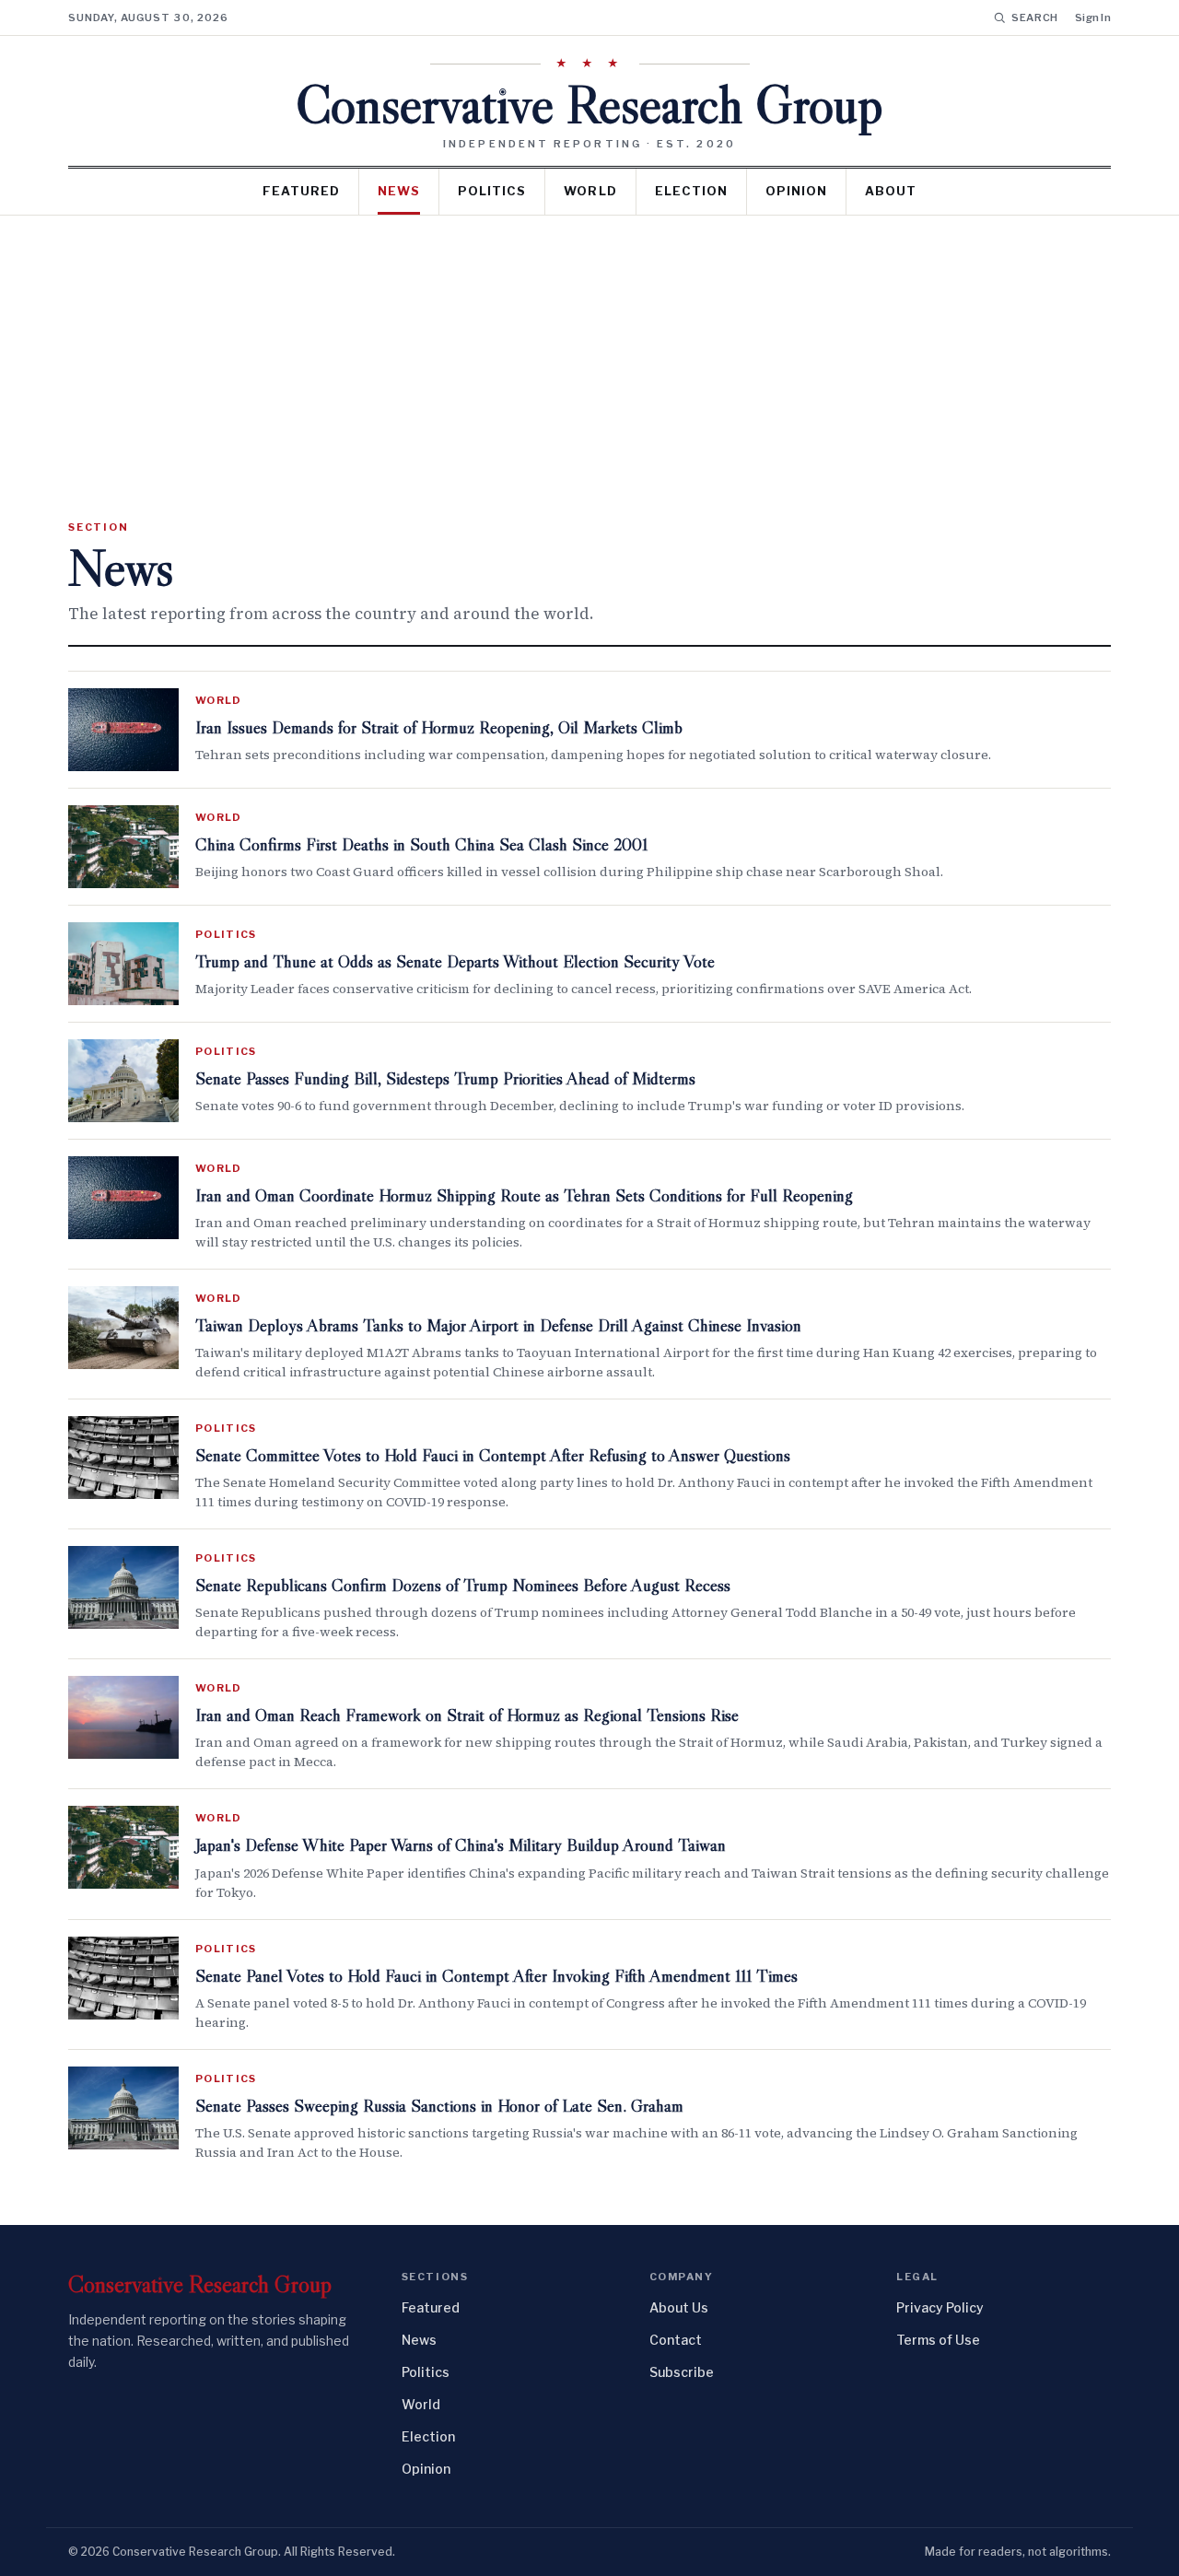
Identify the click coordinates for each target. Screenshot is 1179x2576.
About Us (679, 2307)
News (399, 191)
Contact (676, 2340)
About (891, 191)
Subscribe (682, 2372)
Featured (301, 191)
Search (1035, 18)
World (590, 191)
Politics (492, 191)
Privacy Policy (940, 2307)
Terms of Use (938, 2340)
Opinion (796, 191)
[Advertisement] (589, 354)
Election (691, 191)
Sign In (1093, 18)
